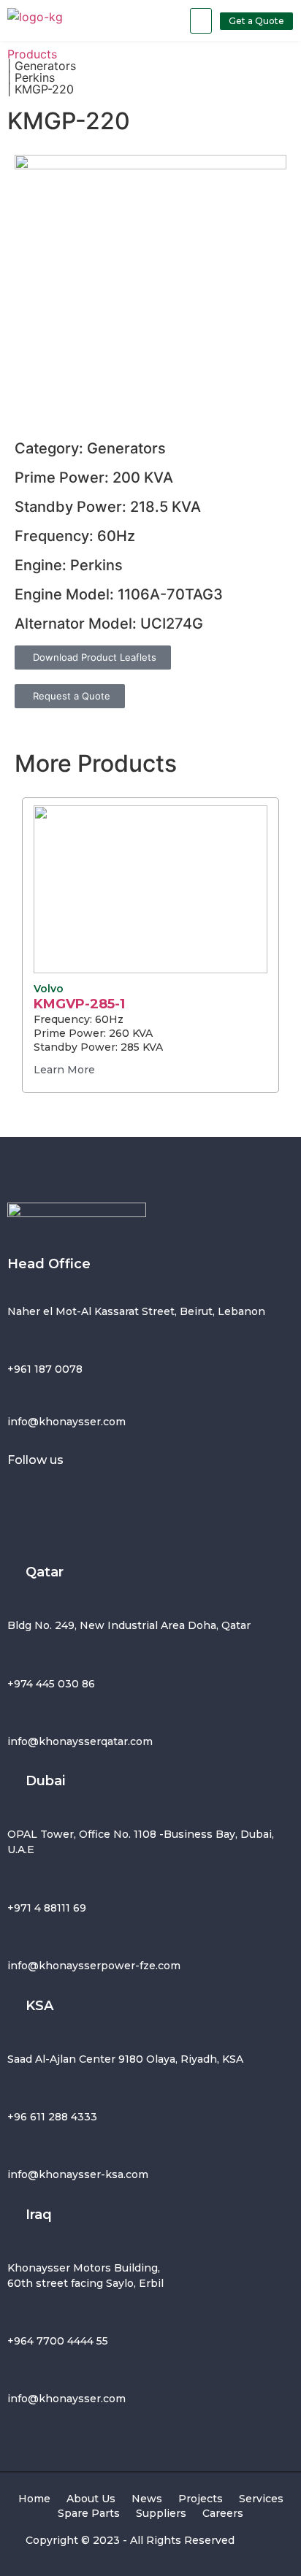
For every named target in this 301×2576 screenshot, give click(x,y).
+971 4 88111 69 (47, 1908)
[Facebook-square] (26, 1493)
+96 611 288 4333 (52, 2117)
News (147, 2499)
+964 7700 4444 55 (58, 2341)
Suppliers (161, 2513)
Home (34, 2499)
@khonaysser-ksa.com (88, 2174)
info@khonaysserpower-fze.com (94, 1966)
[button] (201, 21)
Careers (223, 2513)
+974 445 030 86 (51, 1684)
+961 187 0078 (45, 1369)
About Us (91, 2499)
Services (261, 2499)
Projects (201, 2499)
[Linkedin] (157, 1493)
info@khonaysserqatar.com (80, 1741)
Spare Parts (89, 2513)
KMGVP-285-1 (79, 1004)
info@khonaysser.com (66, 1422)
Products (32, 54)
